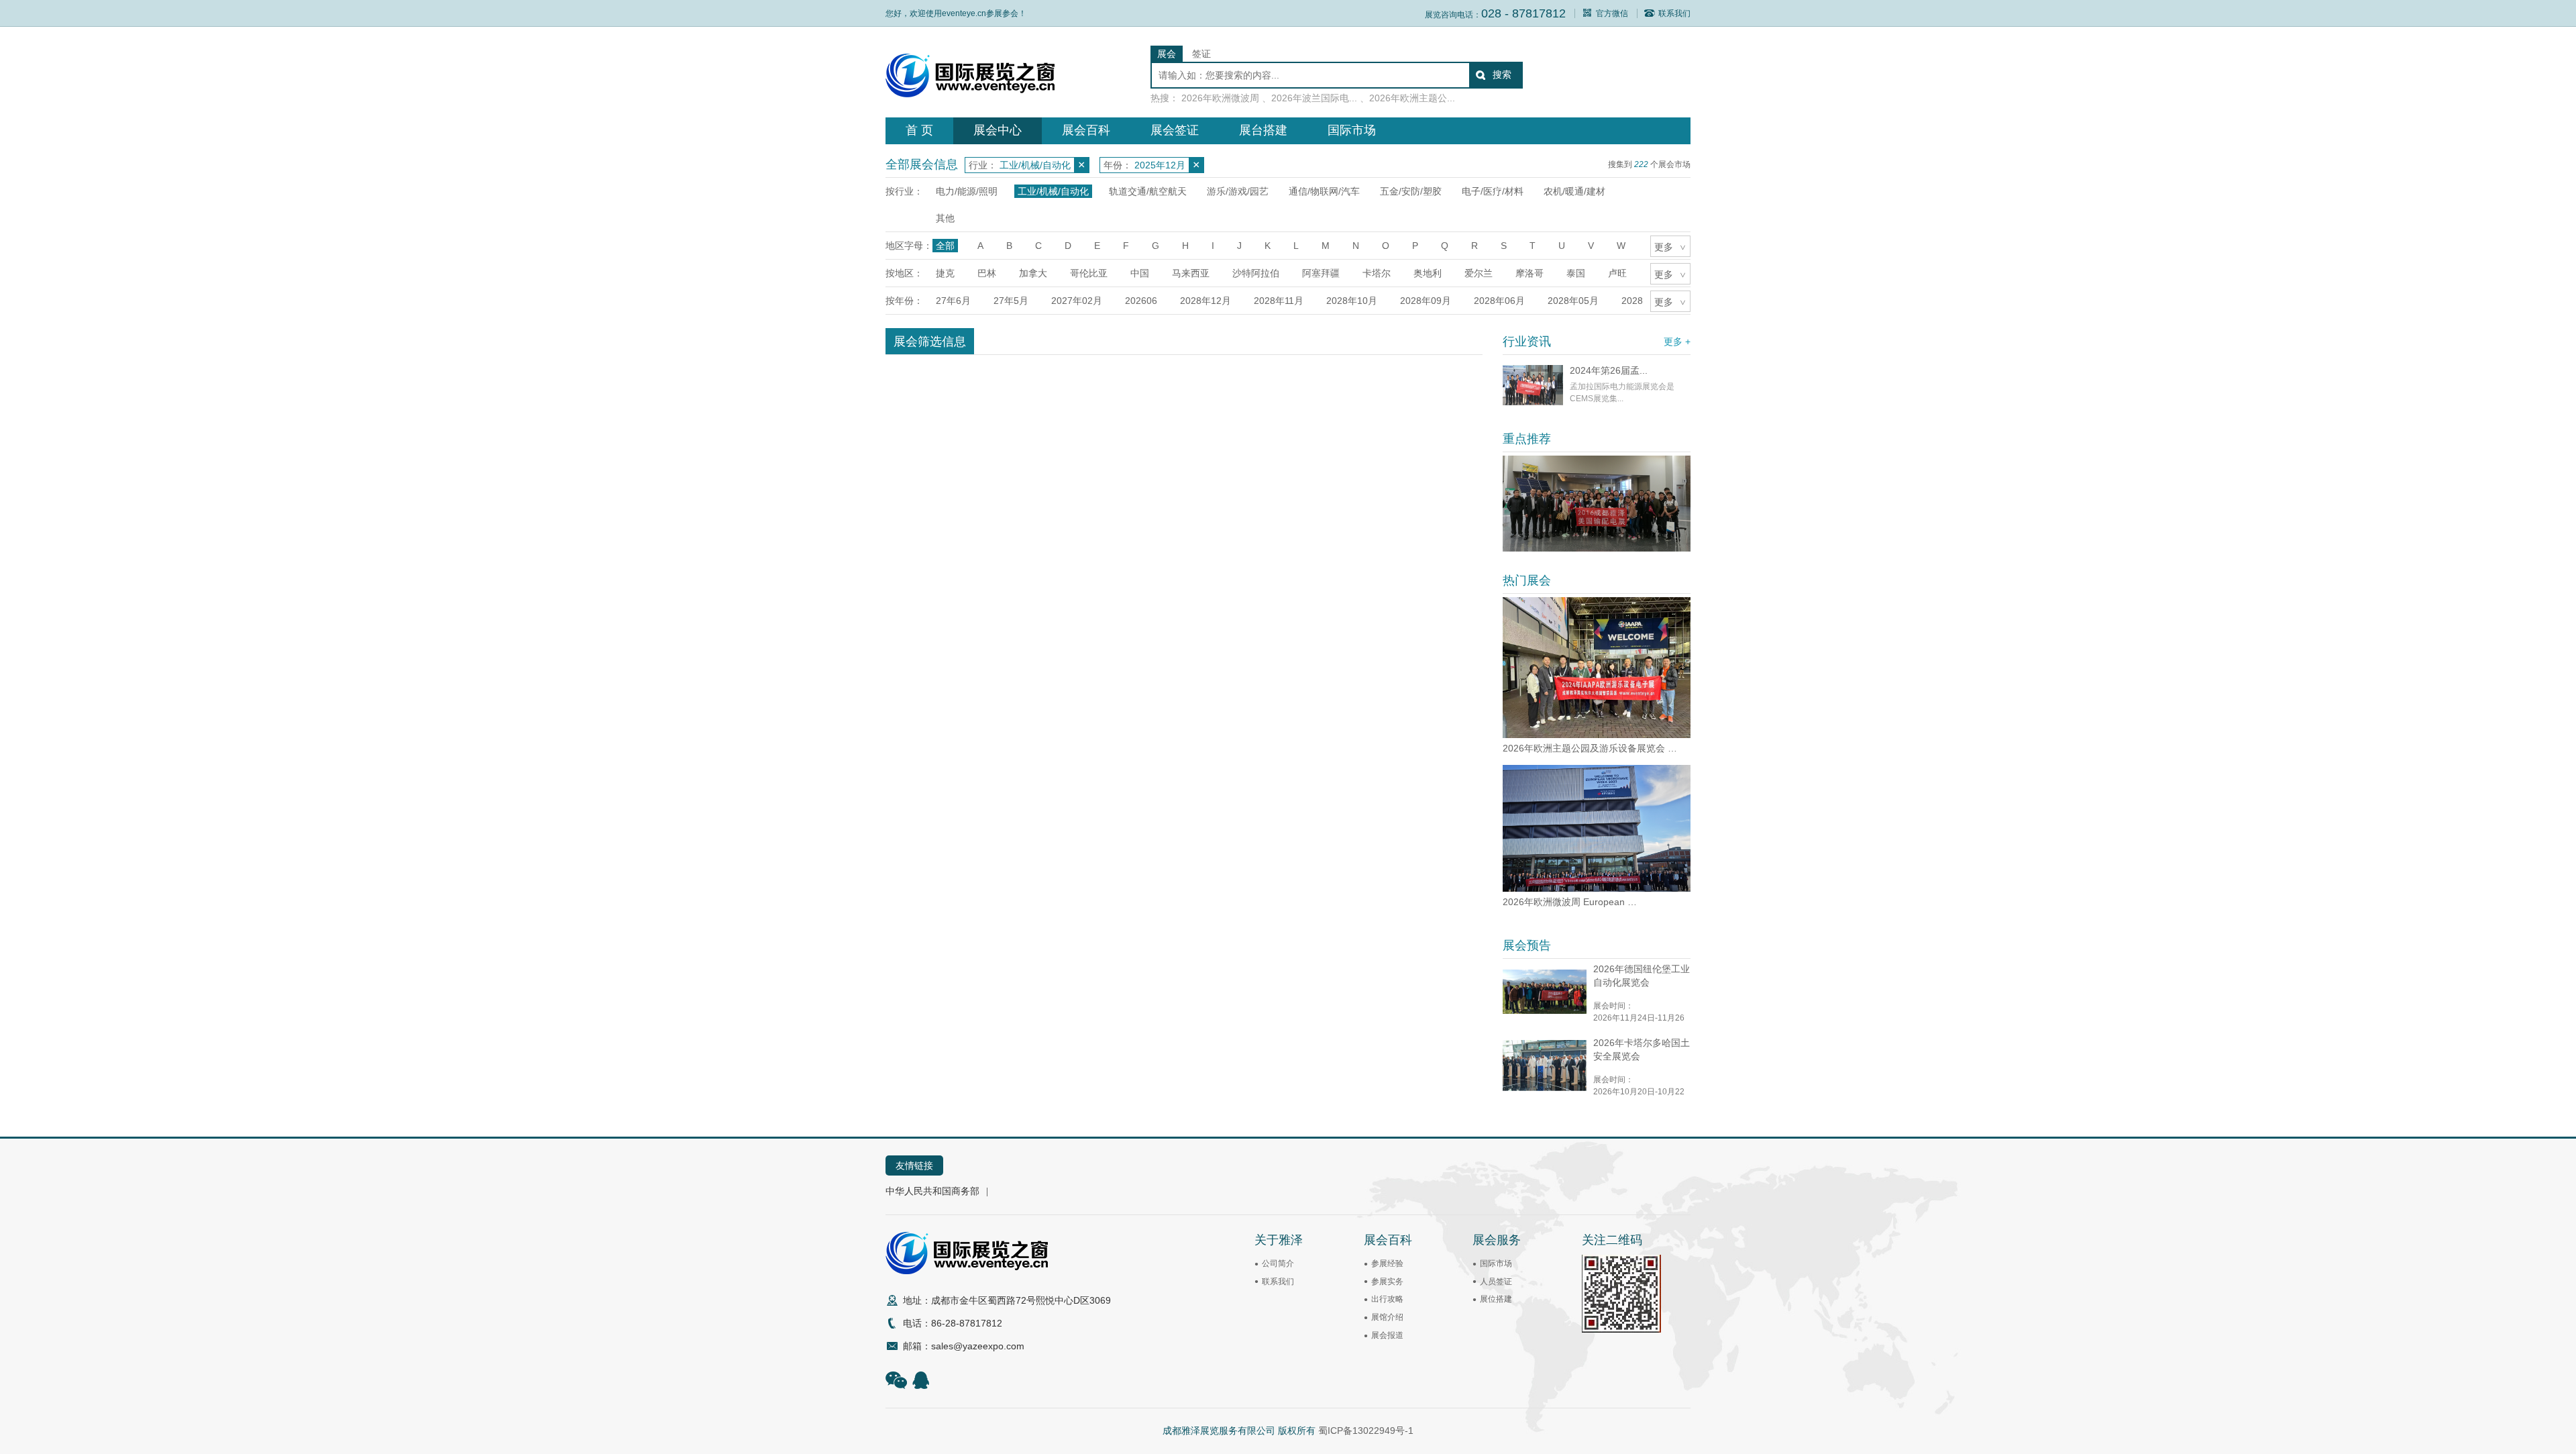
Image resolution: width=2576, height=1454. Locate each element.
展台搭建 (1263, 130)
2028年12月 (1205, 301)
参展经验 (1387, 1263)
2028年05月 (1573, 301)
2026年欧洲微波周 (1220, 98)
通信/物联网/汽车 (1324, 191)
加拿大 (1033, 273)
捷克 (945, 273)
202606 (1141, 301)
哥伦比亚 (1089, 273)
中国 (1140, 273)
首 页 (919, 130)
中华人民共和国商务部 (932, 1191)
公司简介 (1278, 1263)
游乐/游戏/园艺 (1238, 191)
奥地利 (1428, 273)
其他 (945, 218)
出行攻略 (1387, 1299)
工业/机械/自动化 (1053, 191)
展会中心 (998, 130)
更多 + (1677, 342)
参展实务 (1387, 1282)
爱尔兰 (1479, 273)
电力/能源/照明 (967, 191)
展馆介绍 (1387, 1317)
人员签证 (1496, 1282)
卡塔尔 (1377, 273)
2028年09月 (1426, 301)
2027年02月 (1077, 301)
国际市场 (1352, 130)
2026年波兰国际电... (1314, 98)
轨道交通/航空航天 (1148, 191)
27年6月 (953, 301)
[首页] (970, 94)
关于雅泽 (1279, 1240)
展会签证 (1175, 130)
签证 (1201, 54)
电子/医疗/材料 (1493, 191)
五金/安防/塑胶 (1411, 191)
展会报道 (1387, 1335)
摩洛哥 (1529, 273)
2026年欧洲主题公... (1412, 98)
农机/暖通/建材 (1574, 191)
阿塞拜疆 (1321, 273)
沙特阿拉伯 (1256, 273)
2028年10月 (1352, 301)
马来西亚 (1191, 273)
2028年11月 (1279, 301)
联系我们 (1674, 13)
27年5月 (1011, 301)
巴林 (987, 273)
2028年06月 (1499, 301)
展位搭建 (1496, 1299)
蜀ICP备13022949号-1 (1366, 1431)
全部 (945, 246)
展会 (1167, 54)
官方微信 (1612, 13)
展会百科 (1086, 130)
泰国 (1576, 273)
